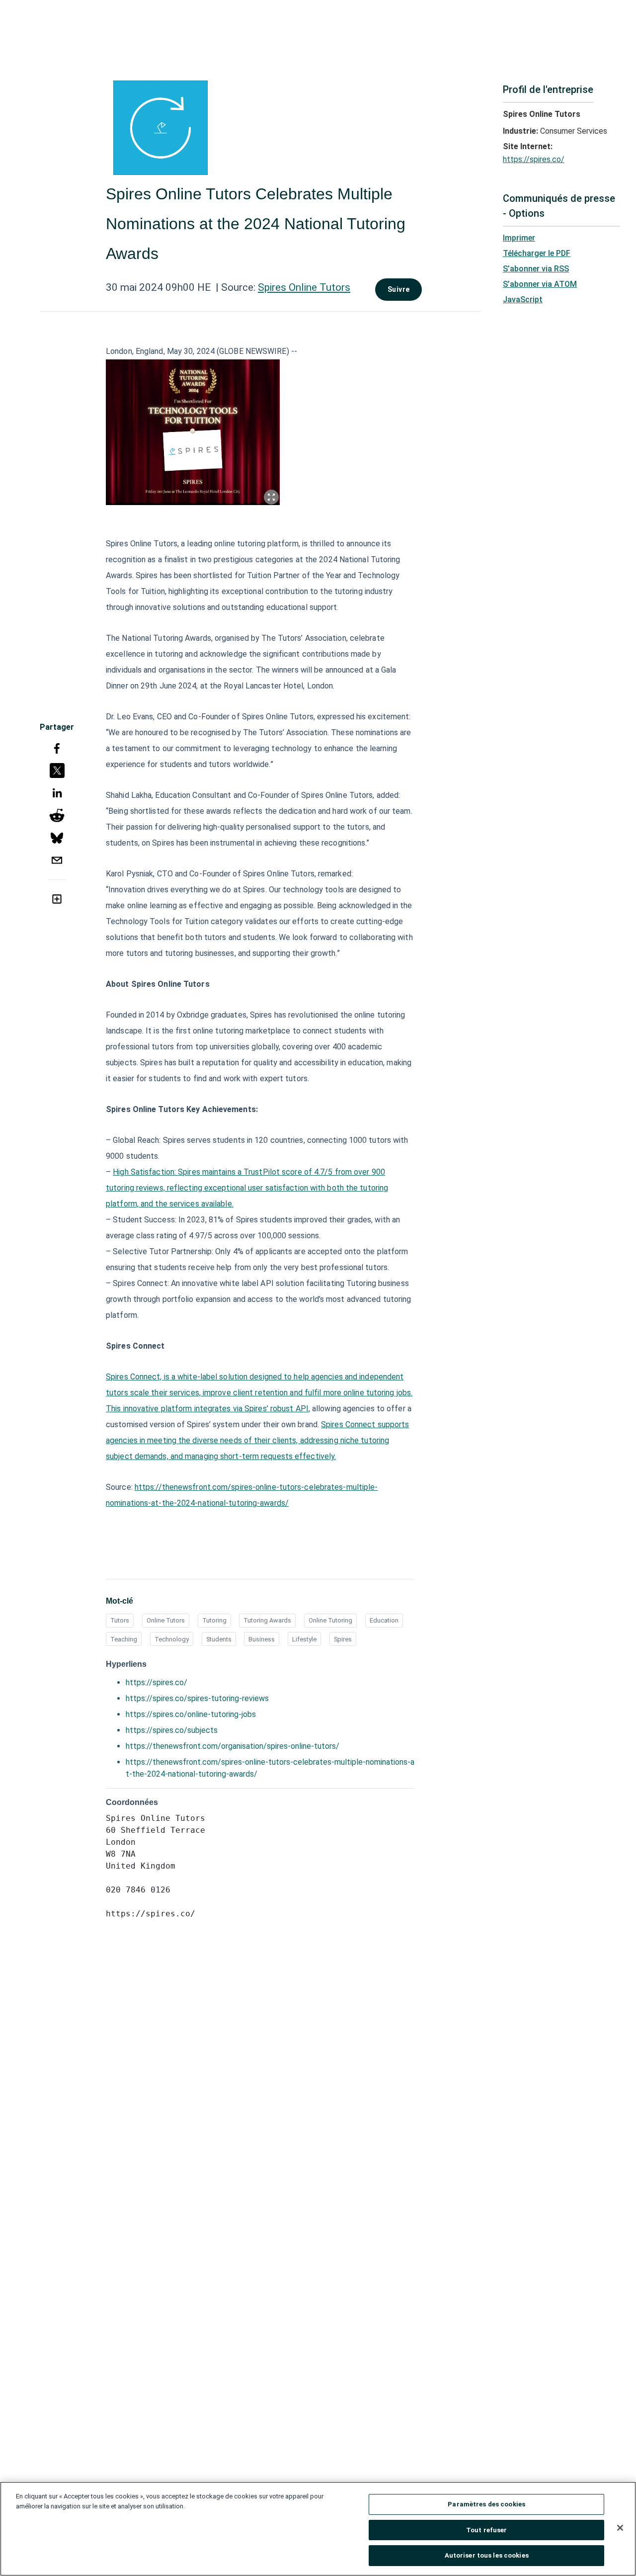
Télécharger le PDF (537, 253)
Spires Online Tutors (304, 287)
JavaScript (523, 300)
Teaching (124, 1639)
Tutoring (214, 1620)
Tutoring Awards (267, 1620)
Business (262, 1639)
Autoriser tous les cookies (487, 2555)
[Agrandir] (271, 497)
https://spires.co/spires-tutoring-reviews (197, 1698)
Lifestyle (304, 1639)
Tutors (120, 1620)
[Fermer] (620, 2528)
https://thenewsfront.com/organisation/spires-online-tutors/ (233, 1746)
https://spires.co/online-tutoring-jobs (191, 1714)
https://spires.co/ (157, 1682)
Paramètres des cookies (486, 2504)
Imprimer (519, 238)
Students (219, 1639)
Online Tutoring (330, 1620)
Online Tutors (166, 1620)
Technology (172, 1639)
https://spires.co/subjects (172, 1730)
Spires (343, 1639)
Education (384, 1620)
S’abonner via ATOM (540, 284)
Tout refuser (487, 2530)
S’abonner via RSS (536, 269)
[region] (318, 2529)
